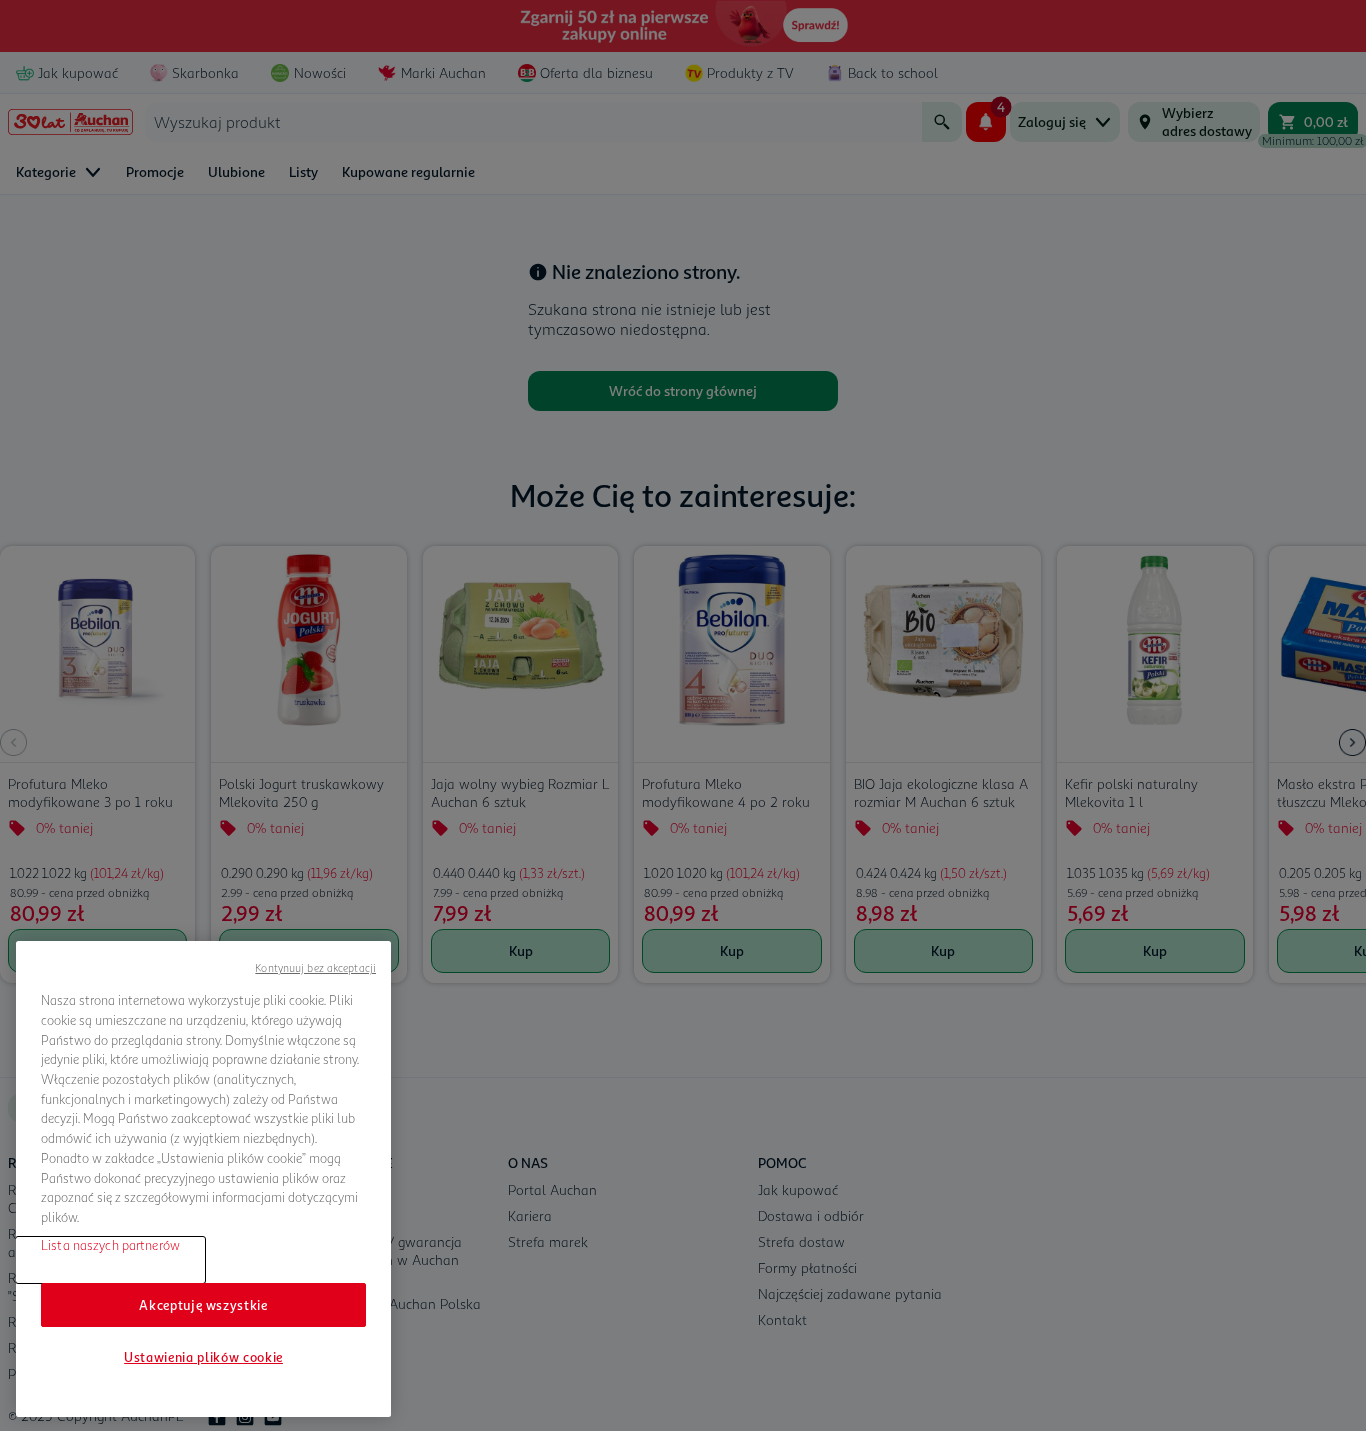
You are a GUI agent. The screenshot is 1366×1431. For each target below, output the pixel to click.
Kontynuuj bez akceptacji (315, 967)
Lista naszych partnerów (110, 1245)
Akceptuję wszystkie (203, 1305)
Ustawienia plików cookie (203, 1357)
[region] (203, 1179)
